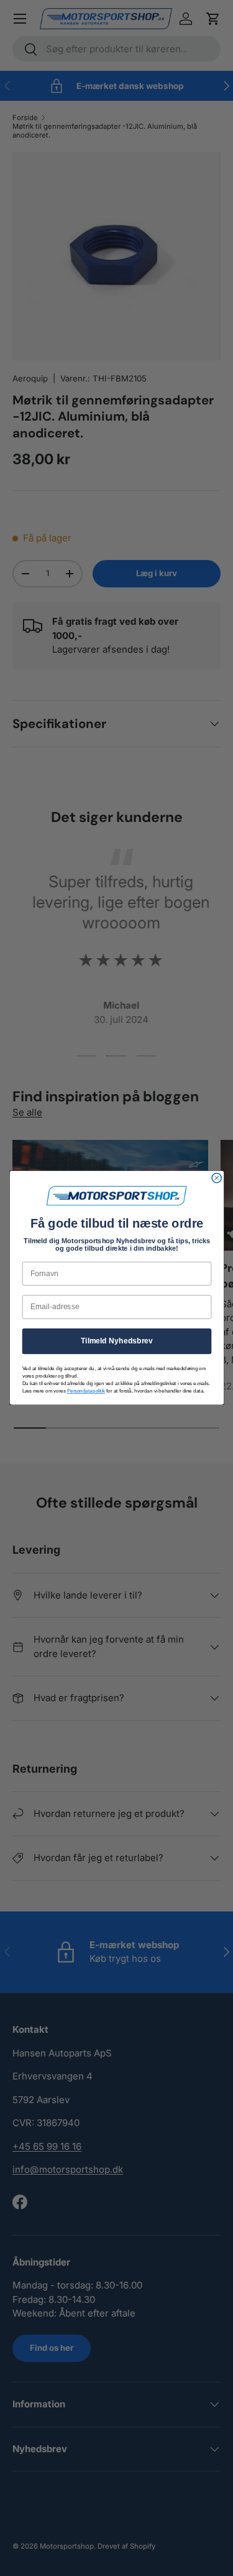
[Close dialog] (217, 1178)
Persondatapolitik (85, 1391)
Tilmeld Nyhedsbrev (116, 1341)
